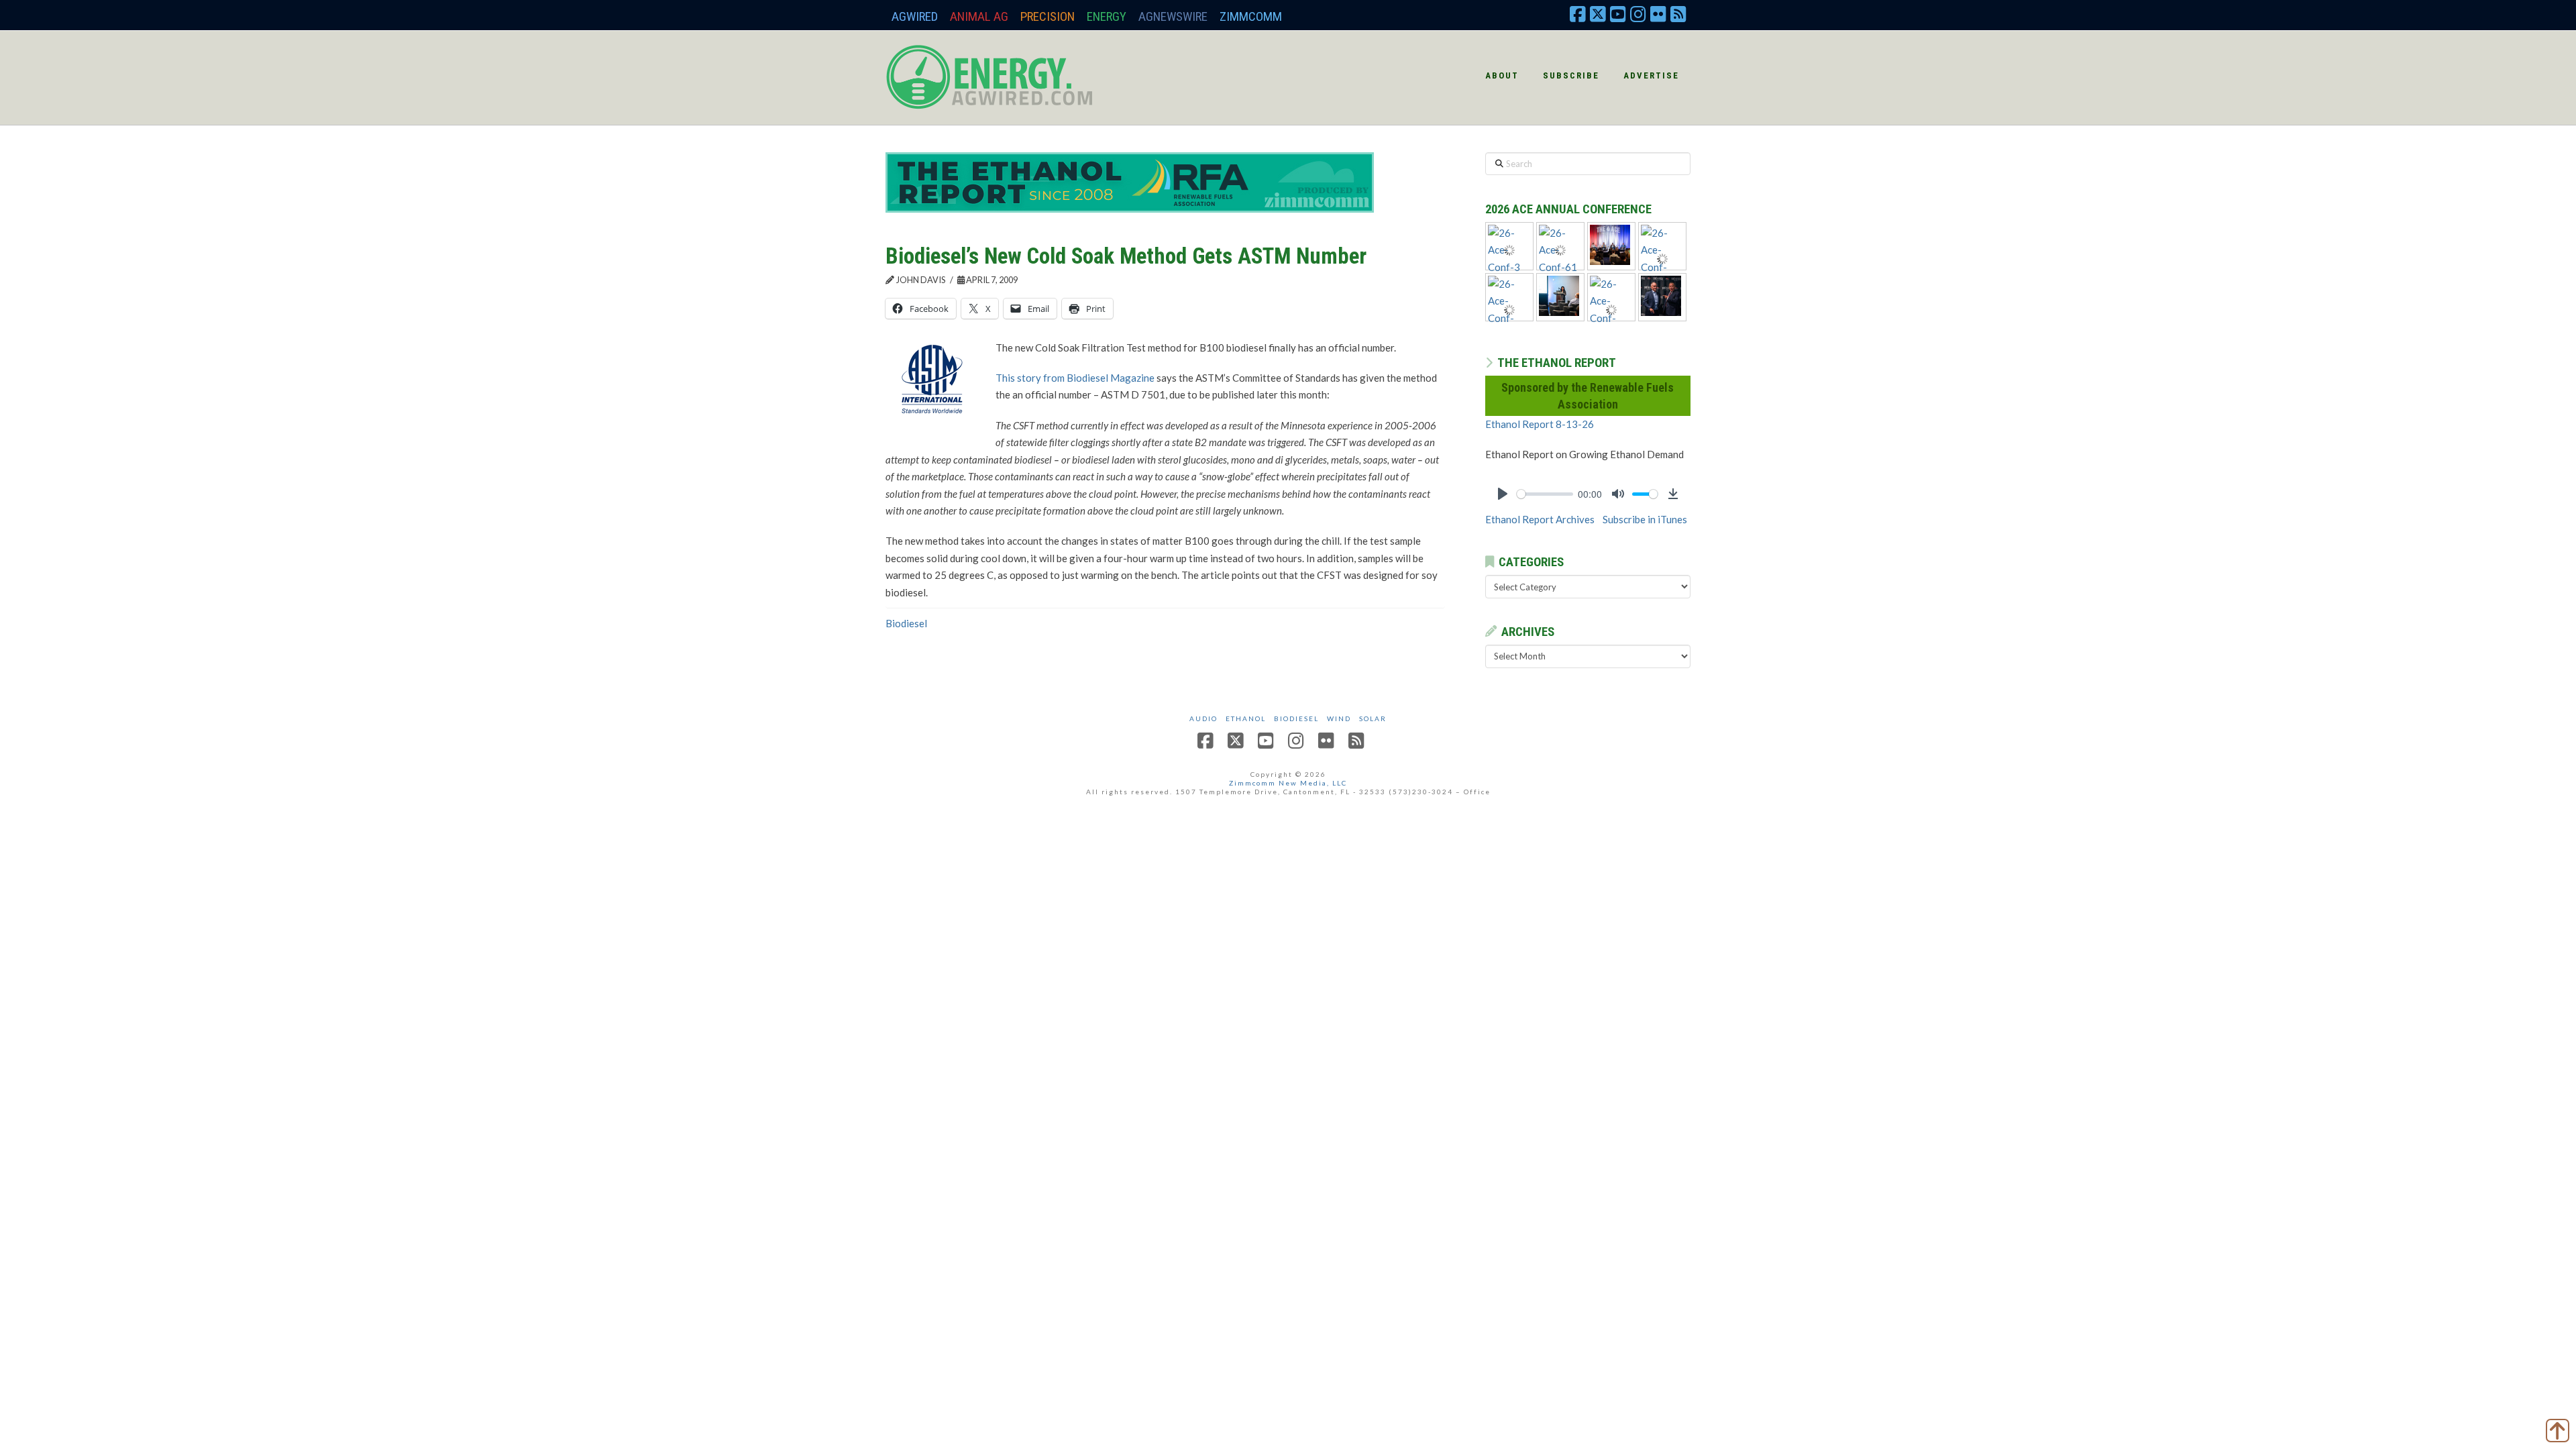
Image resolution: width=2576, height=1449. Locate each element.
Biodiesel (906, 623)
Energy (1107, 16)
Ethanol (1246, 718)
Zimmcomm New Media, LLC (1288, 783)
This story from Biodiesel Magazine (1075, 378)
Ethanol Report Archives (1540, 519)
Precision (1048, 16)
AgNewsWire (1173, 16)
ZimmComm (1251, 16)
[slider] (1545, 494)
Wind (1339, 718)
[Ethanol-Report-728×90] (1130, 181)
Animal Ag (979, 16)
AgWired (915, 16)
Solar (1373, 718)
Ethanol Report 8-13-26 (1540, 424)
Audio (1203, 718)
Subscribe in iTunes (1645, 519)
